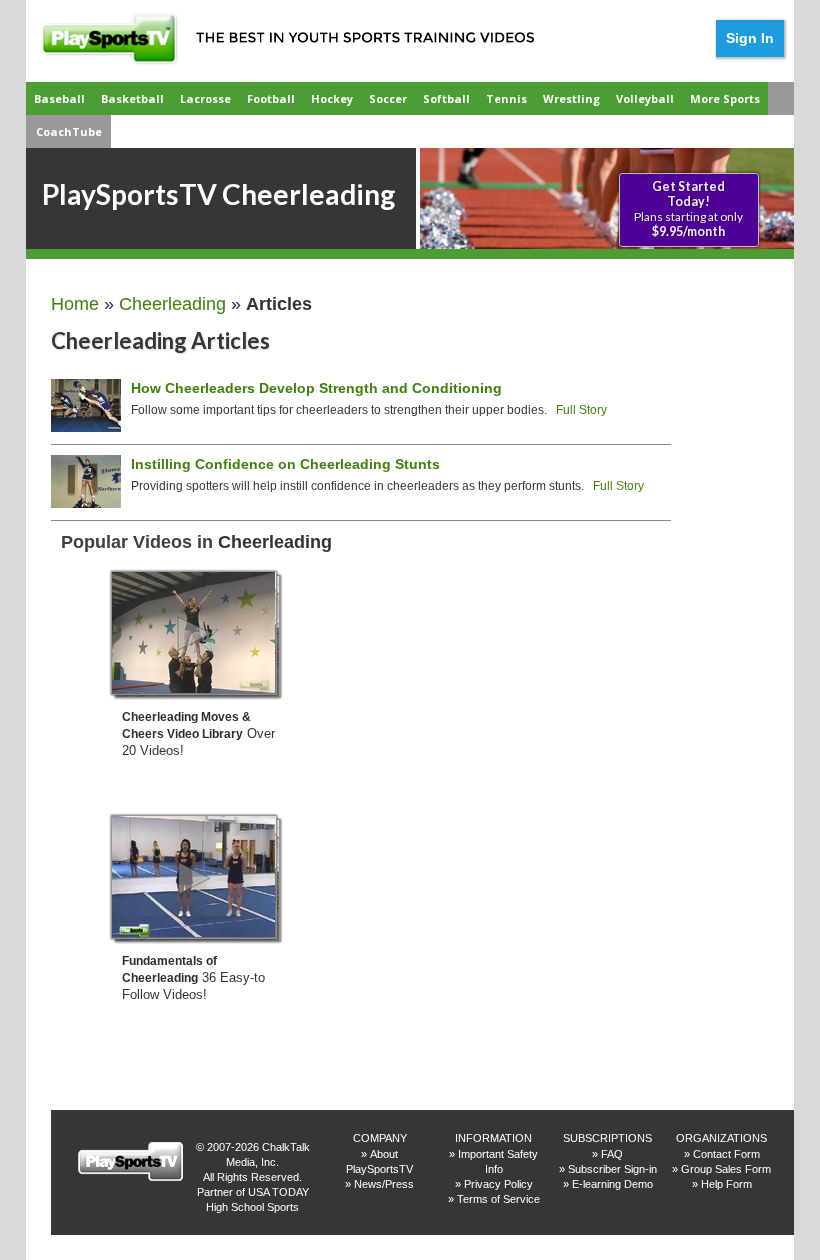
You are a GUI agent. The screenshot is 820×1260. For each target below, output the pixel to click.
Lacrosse (205, 98)
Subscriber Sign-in (612, 1169)
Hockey (332, 98)
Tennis (506, 98)
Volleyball (645, 98)
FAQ (612, 1154)
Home (75, 304)
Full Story (581, 410)
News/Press (384, 1184)
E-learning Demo (612, 1184)
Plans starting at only (688, 209)
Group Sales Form (726, 1169)
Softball (446, 98)
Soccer (388, 98)
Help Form (726, 1184)
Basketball (132, 98)
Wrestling (571, 98)
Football (271, 98)
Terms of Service (498, 1199)
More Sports (725, 98)
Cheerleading (172, 304)
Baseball (59, 98)
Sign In (750, 38)
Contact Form (726, 1154)
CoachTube (69, 131)
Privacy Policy (498, 1184)
